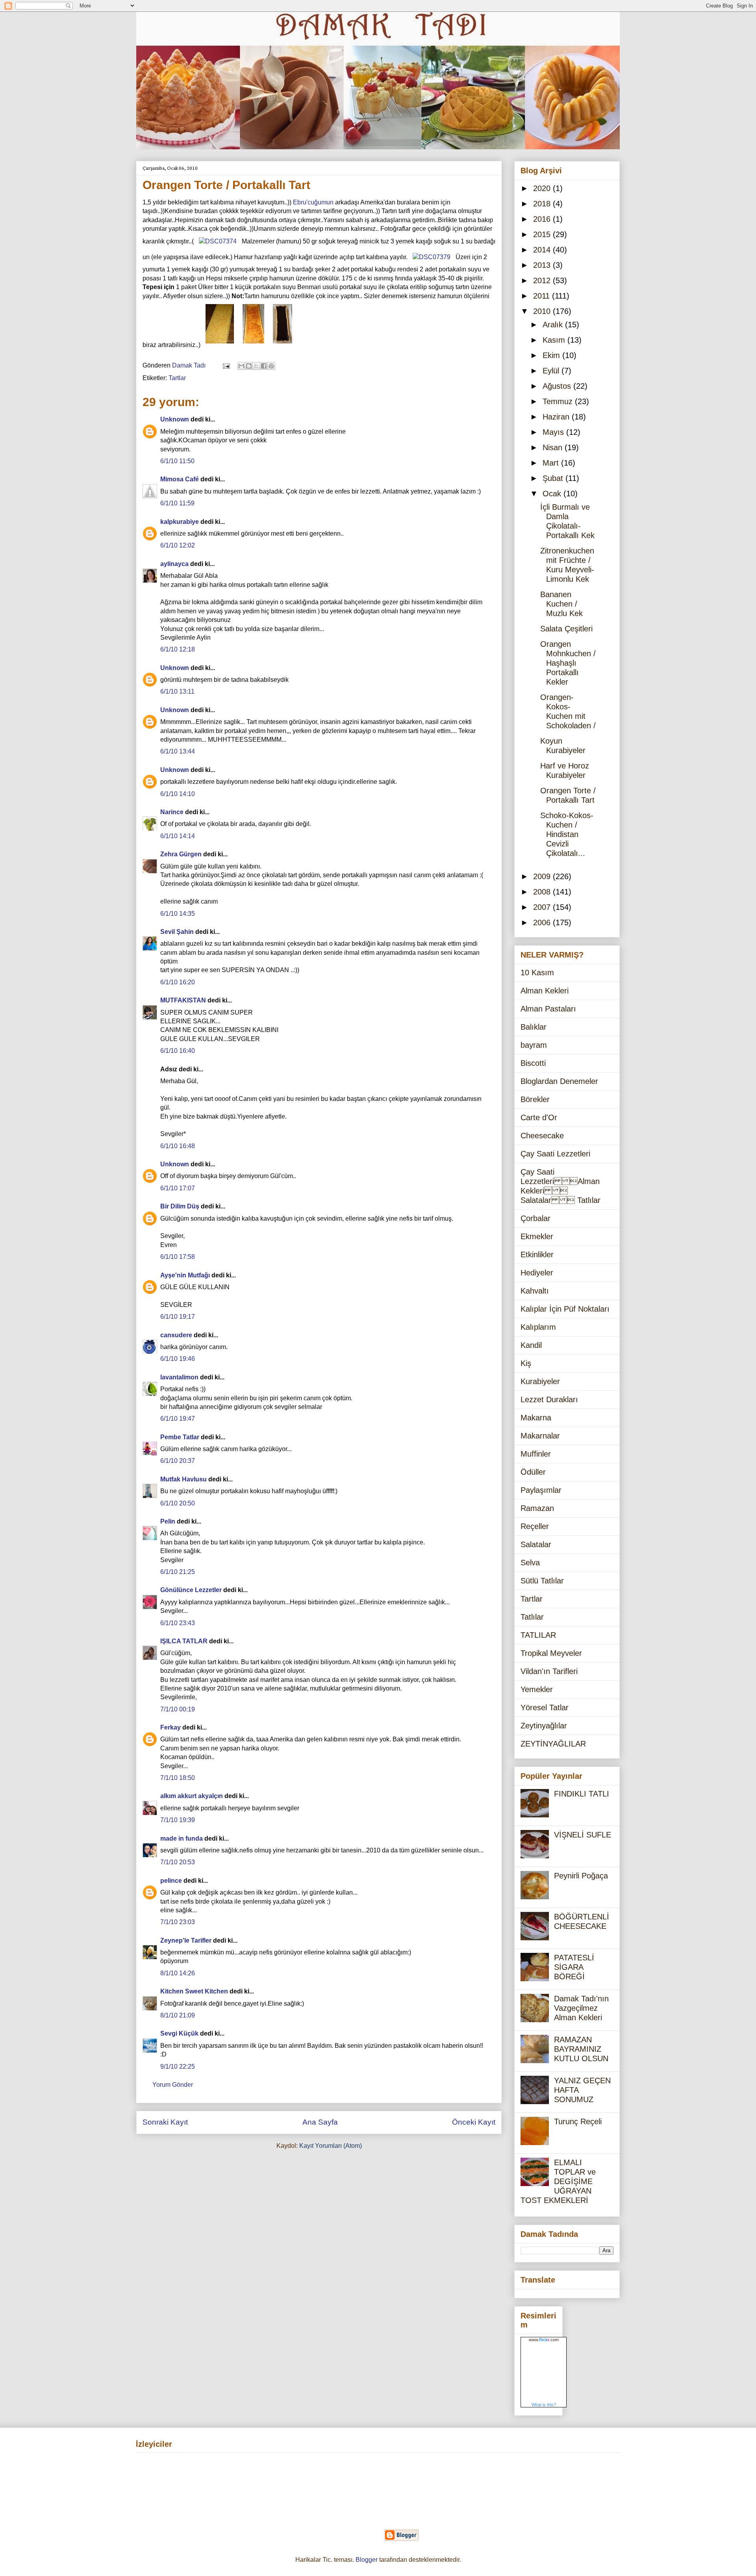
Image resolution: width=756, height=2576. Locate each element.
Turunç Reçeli (578, 2121)
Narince (172, 812)
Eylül (552, 371)
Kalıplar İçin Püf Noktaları (565, 1309)
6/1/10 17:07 (178, 1188)
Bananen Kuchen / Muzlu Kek (561, 604)
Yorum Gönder (173, 2085)
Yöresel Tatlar (545, 1707)
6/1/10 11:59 (177, 503)
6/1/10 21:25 (178, 1572)
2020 (543, 188)
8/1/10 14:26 (178, 1973)
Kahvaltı (535, 1291)
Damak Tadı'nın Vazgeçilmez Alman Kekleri (581, 2008)
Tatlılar (532, 1617)
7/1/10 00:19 (178, 1709)
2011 (543, 296)
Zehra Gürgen (181, 854)
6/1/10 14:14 (178, 836)
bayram (534, 1045)
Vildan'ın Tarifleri (549, 1671)
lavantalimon (179, 1377)
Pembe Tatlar (180, 1437)
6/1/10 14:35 (178, 914)
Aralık (554, 325)
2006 (543, 922)
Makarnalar (540, 1436)
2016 (543, 219)
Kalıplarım (538, 1327)
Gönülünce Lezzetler (191, 1590)
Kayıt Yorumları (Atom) (331, 2146)
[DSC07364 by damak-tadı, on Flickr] (253, 345)
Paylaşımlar (541, 1490)
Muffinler (536, 1454)
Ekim (552, 355)
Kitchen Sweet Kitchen (194, 1991)
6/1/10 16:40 (178, 1051)
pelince (171, 1881)
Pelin (168, 1521)
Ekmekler (537, 1236)
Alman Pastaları (548, 1009)
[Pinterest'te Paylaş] (271, 366)
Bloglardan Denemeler (559, 1081)
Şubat (554, 478)
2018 (543, 204)
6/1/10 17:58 (178, 1257)
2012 (543, 280)
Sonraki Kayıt (165, 2122)
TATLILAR (538, 1635)
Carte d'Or (539, 1117)
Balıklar (534, 1027)
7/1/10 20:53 (178, 1862)
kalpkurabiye (180, 522)
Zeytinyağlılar (544, 1726)
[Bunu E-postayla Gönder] (241, 366)
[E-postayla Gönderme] (226, 365)
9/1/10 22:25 (178, 2067)
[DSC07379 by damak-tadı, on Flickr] (432, 257)
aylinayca (174, 564)
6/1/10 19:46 (178, 1359)
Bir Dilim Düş (180, 1206)
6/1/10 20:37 (178, 1461)
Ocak (553, 494)
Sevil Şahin (177, 932)
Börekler (535, 1099)
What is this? (544, 2405)
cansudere (176, 1335)
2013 (543, 265)
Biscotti (533, 1063)
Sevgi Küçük (179, 2033)
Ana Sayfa (320, 2122)
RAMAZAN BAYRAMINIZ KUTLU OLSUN (581, 2049)
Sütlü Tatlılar (542, 1581)
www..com (544, 2340)
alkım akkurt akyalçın (192, 1796)
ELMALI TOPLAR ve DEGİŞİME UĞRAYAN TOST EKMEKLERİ (558, 2181)
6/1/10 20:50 (178, 1503)
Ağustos (558, 386)
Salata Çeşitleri (566, 629)
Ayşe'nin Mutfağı (185, 1275)
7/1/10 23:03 (178, 1922)
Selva (530, 1563)
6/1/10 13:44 (178, 751)
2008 (543, 892)
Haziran (557, 417)
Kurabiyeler (540, 1381)
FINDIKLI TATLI (582, 1794)
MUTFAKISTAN (183, 1000)
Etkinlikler (537, 1255)
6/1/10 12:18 (178, 649)
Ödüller (533, 1472)
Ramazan (537, 1508)
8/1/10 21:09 (178, 2015)
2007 (543, 907)
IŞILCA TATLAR (184, 1641)
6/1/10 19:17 (178, 1317)
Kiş (526, 1363)
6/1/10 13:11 (177, 691)
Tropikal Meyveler (551, 1653)
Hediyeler (537, 1273)
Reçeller (535, 1526)
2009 (543, 876)
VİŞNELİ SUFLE (583, 1835)
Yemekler (537, 1689)
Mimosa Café (180, 479)
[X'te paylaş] (256, 366)
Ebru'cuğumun (313, 202)
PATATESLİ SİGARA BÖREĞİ (574, 1967)
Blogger (367, 2560)
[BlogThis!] (249, 366)
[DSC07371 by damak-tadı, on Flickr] (283, 345)
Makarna (536, 1418)
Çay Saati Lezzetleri (555, 1154)
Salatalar (536, 1544)
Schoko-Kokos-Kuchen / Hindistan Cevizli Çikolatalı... (567, 834)
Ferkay (170, 1727)
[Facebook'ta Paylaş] (264, 366)
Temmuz (559, 401)
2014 (543, 250)
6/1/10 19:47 (178, 1419)
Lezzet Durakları (549, 1399)
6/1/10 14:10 (178, 794)
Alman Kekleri (545, 991)
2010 (543, 311)
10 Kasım (537, 972)
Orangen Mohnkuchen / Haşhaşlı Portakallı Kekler (568, 663)
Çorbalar (535, 1218)
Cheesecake (542, 1136)
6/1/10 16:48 (178, 1146)
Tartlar (177, 378)
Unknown (175, 419)
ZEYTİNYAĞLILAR (553, 1744)
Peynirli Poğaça (581, 1876)
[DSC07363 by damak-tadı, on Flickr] (220, 345)
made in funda (182, 1838)
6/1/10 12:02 (178, 545)
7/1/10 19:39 (178, 1820)
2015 (543, 234)
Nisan (554, 447)
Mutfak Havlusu (183, 1479)
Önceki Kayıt (474, 2122)
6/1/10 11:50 (177, 461)
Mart (552, 463)
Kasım (555, 340)
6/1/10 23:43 (178, 1623)
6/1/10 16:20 (178, 982)
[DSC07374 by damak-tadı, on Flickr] (218, 241)
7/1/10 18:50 (178, 1778)
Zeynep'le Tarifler (186, 1940)
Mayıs (554, 432)
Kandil (531, 1345)
